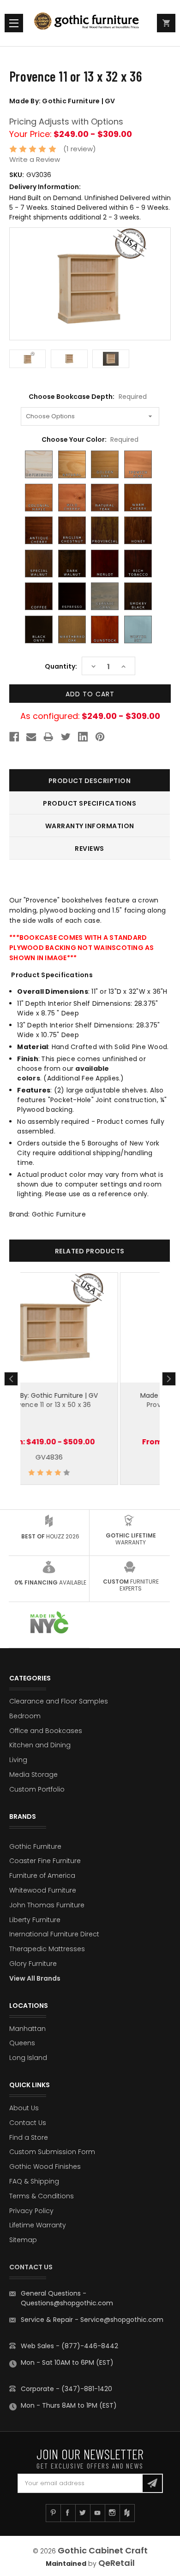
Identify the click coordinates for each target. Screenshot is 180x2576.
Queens (22, 2043)
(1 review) (80, 149)
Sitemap (23, 2240)
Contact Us (28, 2123)
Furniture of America (42, 1876)
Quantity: (61, 666)
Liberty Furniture (35, 1920)
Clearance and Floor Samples (59, 1701)
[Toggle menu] (14, 23)
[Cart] (166, 23)
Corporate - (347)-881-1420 (66, 2389)
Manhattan (27, 2029)
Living (18, 1760)
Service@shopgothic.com (122, 2320)
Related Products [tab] (90, 1251)
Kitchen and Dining (40, 1745)
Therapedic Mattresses (47, 1949)
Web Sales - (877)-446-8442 (69, 2346)
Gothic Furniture (35, 1846)
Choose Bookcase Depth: (87, 397)
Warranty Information (90, 826)
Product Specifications (90, 803)
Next (169, 1379)
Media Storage (33, 1775)
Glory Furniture (33, 1964)
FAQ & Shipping (34, 2181)
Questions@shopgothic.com (67, 2303)
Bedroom (25, 1716)
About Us (24, 2108)
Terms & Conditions (42, 2196)
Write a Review (35, 159)
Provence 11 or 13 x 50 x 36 (90, 1405)
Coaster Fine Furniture (45, 1861)
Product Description (90, 781)
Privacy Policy (31, 2211)
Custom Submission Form (52, 2152)
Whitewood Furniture (43, 1890)
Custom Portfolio (37, 1789)
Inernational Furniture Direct (54, 1934)
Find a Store (29, 2137)
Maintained (66, 2564)
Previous (11, 1379)
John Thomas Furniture (47, 1905)
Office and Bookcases (46, 1731)
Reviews (90, 849)
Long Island (28, 2058)
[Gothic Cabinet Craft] (90, 23)
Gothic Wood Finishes (45, 2166)
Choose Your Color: (90, 439)
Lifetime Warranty (38, 2225)
